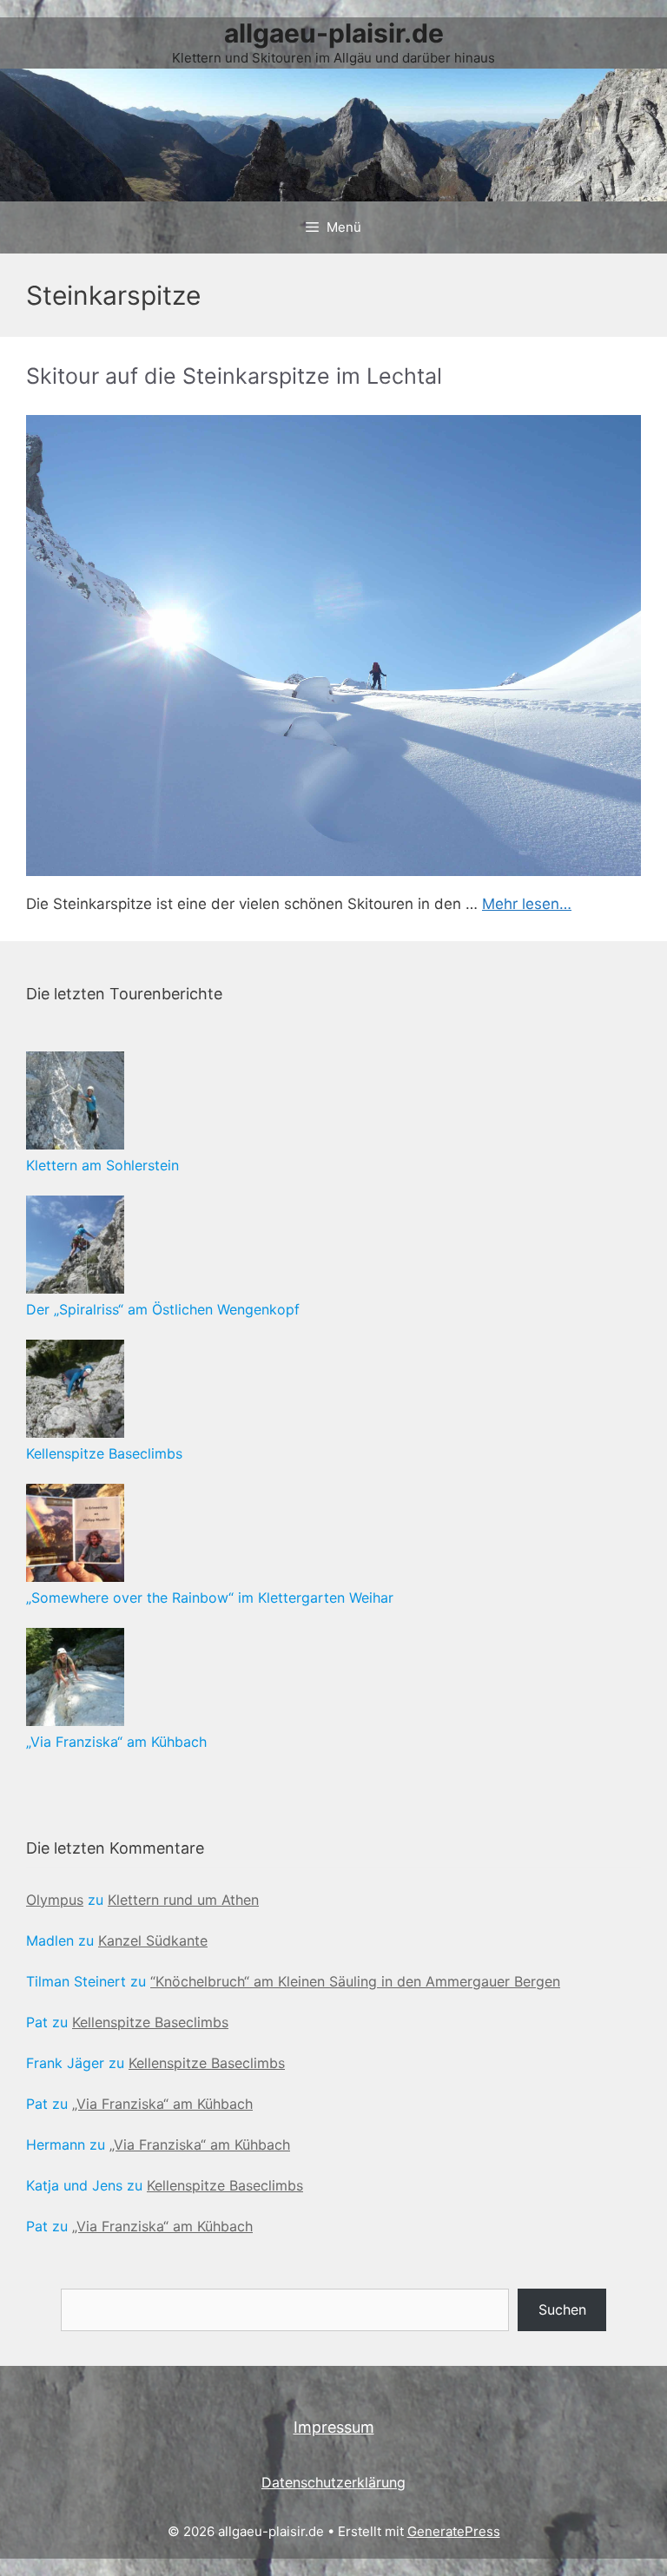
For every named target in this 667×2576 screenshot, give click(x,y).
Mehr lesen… (527, 904)
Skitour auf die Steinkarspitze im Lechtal (234, 376)
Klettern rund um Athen (183, 1900)
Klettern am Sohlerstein (102, 1165)
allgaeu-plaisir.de (334, 33)
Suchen (562, 2309)
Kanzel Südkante (153, 1940)
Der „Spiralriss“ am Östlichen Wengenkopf (163, 1309)
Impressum (334, 2427)
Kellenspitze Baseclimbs (104, 1453)
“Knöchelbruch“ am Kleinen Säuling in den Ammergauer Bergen (355, 1981)
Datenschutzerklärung (333, 2482)
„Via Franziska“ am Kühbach (116, 1742)
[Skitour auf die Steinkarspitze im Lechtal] (333, 646)
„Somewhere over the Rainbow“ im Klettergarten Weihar (210, 1598)
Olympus (55, 1900)
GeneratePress (454, 2531)
